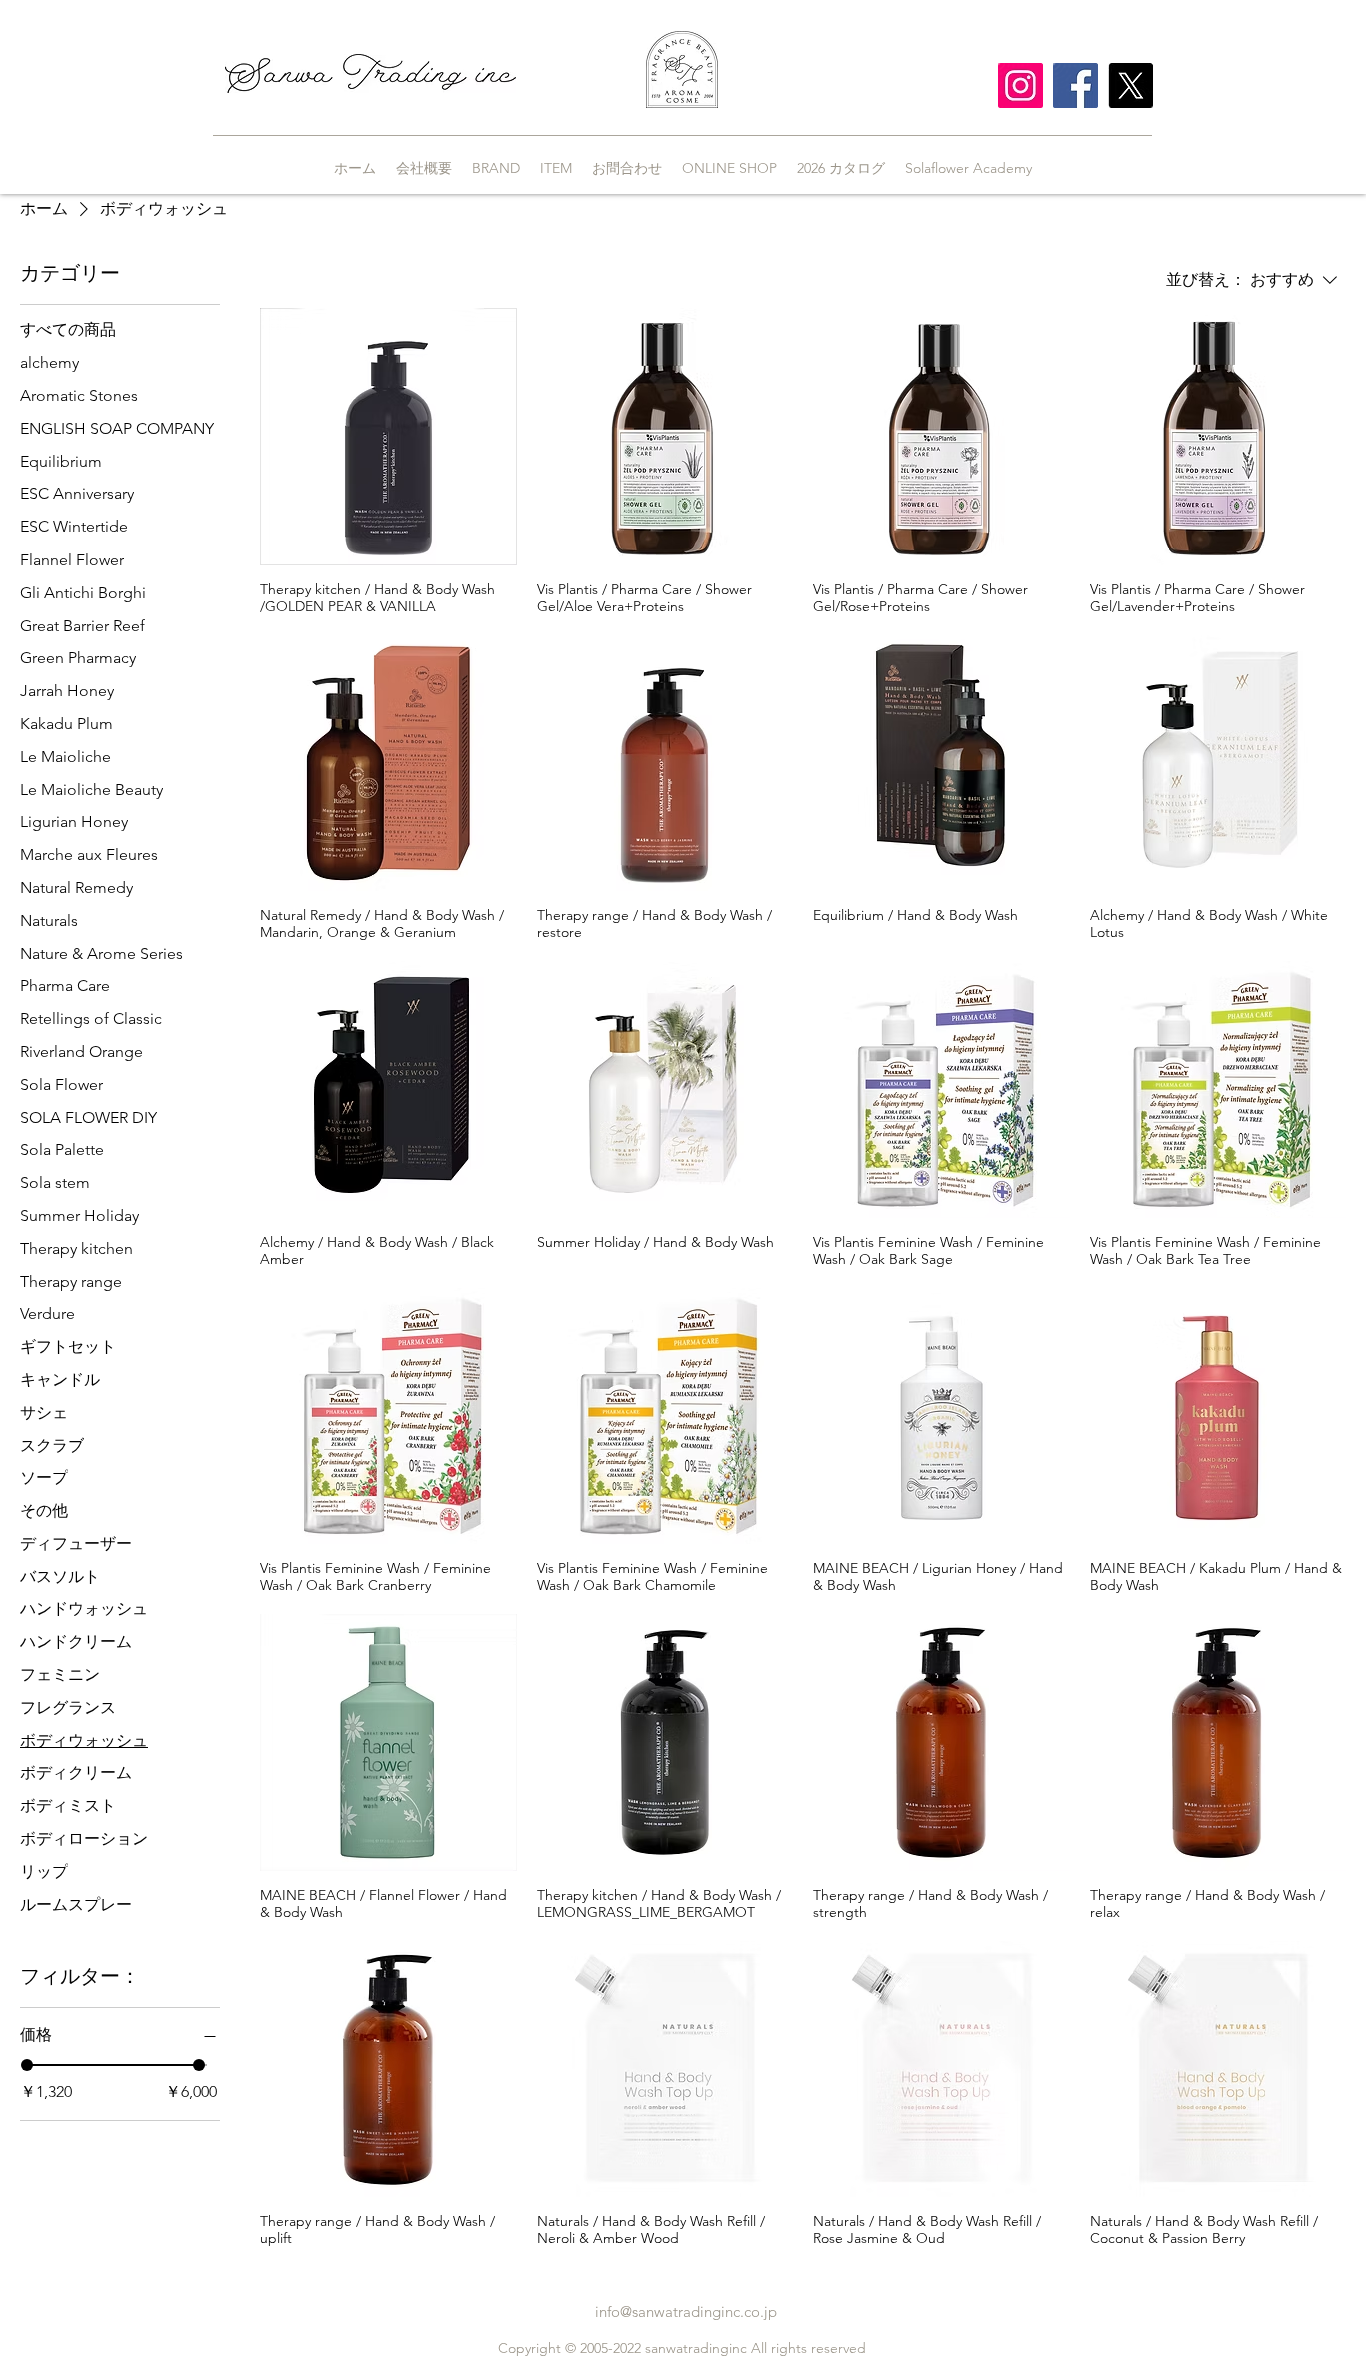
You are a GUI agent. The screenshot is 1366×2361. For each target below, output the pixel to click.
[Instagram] (1020, 85)
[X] (1130, 85)
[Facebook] (1075, 85)
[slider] (27, 2065)
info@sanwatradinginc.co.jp (686, 2311)
